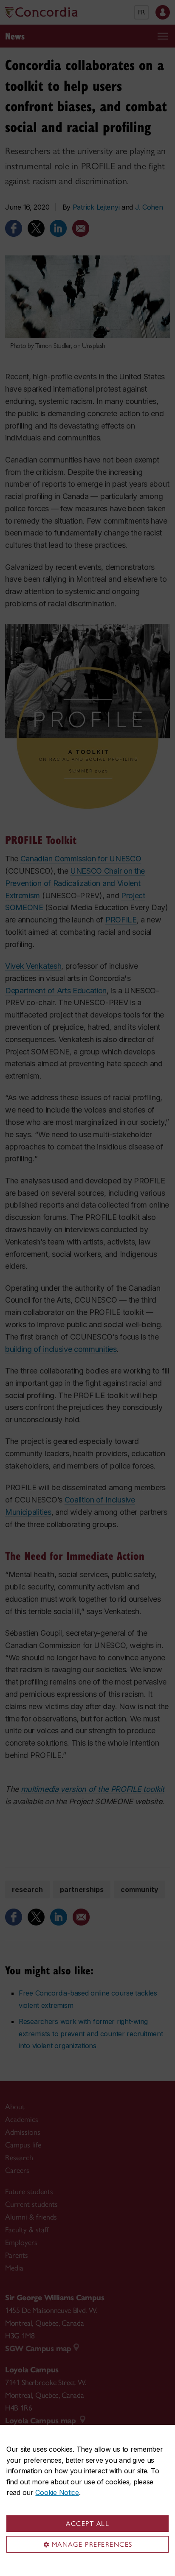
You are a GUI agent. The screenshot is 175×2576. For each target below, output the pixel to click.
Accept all (87, 2524)
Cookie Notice (57, 2492)
